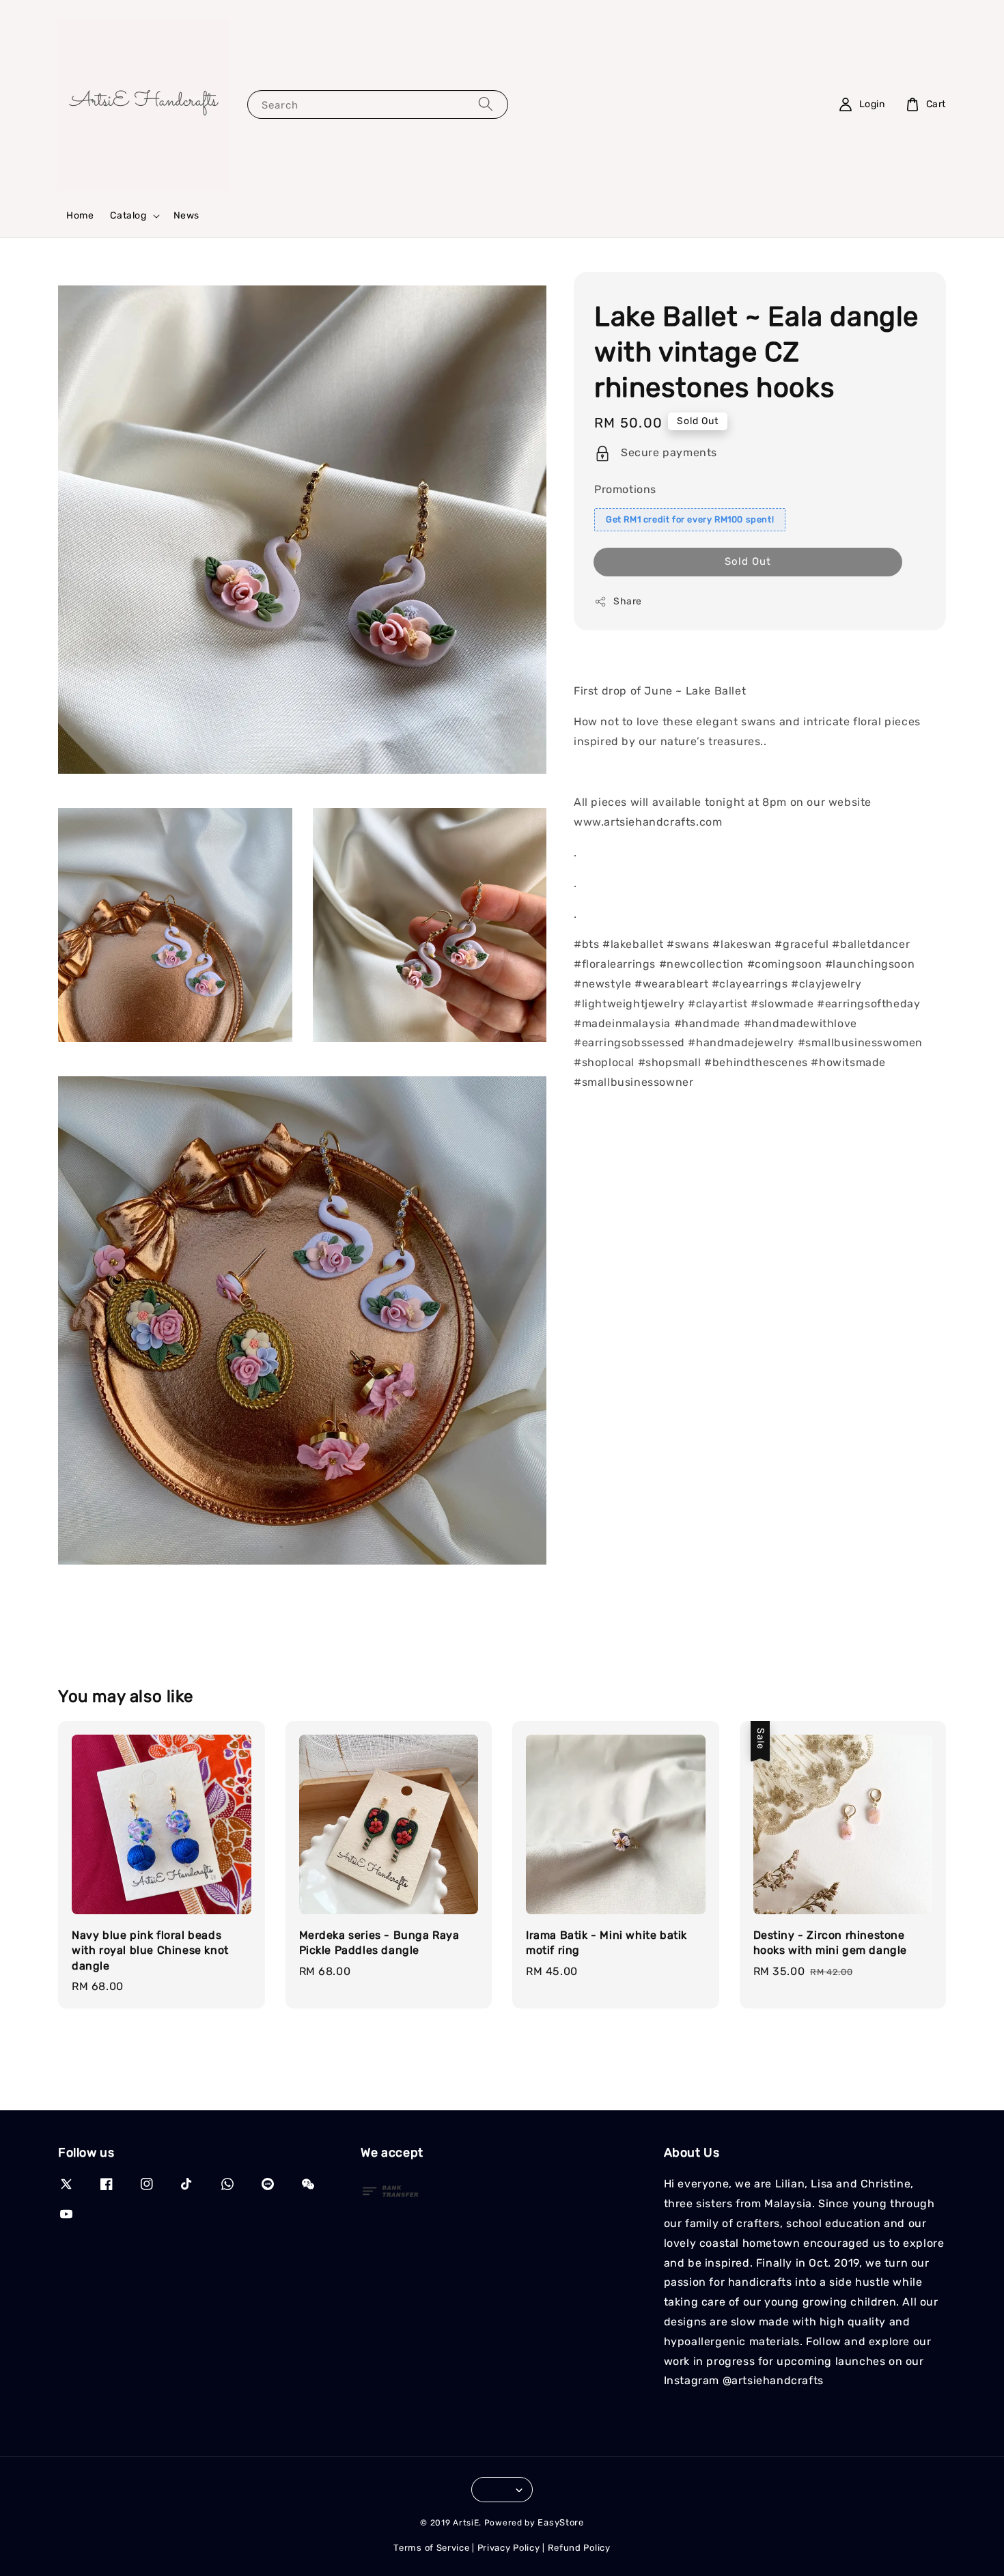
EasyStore (560, 2522)
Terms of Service (431, 2548)
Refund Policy (579, 2548)
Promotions (625, 489)
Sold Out (748, 561)
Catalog (128, 215)
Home (80, 215)
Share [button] (628, 601)
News (186, 215)
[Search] (486, 104)
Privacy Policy (509, 2548)
